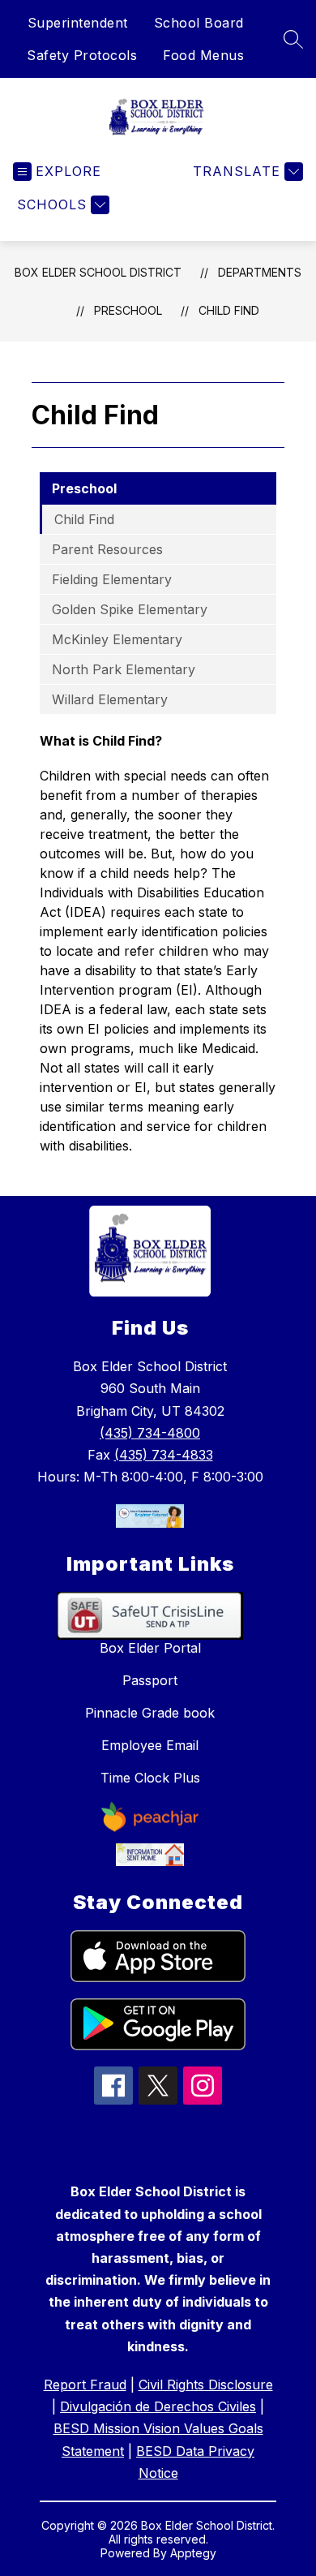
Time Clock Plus (150, 1778)
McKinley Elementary (117, 639)
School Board (199, 23)
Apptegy (193, 2553)
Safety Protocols (82, 55)
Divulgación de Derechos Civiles (158, 2406)
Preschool (128, 310)
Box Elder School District (98, 272)
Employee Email (150, 1745)
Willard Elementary (110, 699)
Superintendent (78, 23)
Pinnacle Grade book (150, 1713)
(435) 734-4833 (164, 1455)
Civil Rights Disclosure (206, 2385)
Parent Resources (107, 549)
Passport (150, 1680)
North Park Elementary (124, 669)
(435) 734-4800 (150, 1433)
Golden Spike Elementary (130, 609)
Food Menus (203, 55)
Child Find (229, 310)
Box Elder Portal (150, 1648)
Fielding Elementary (112, 579)
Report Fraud (85, 2385)
